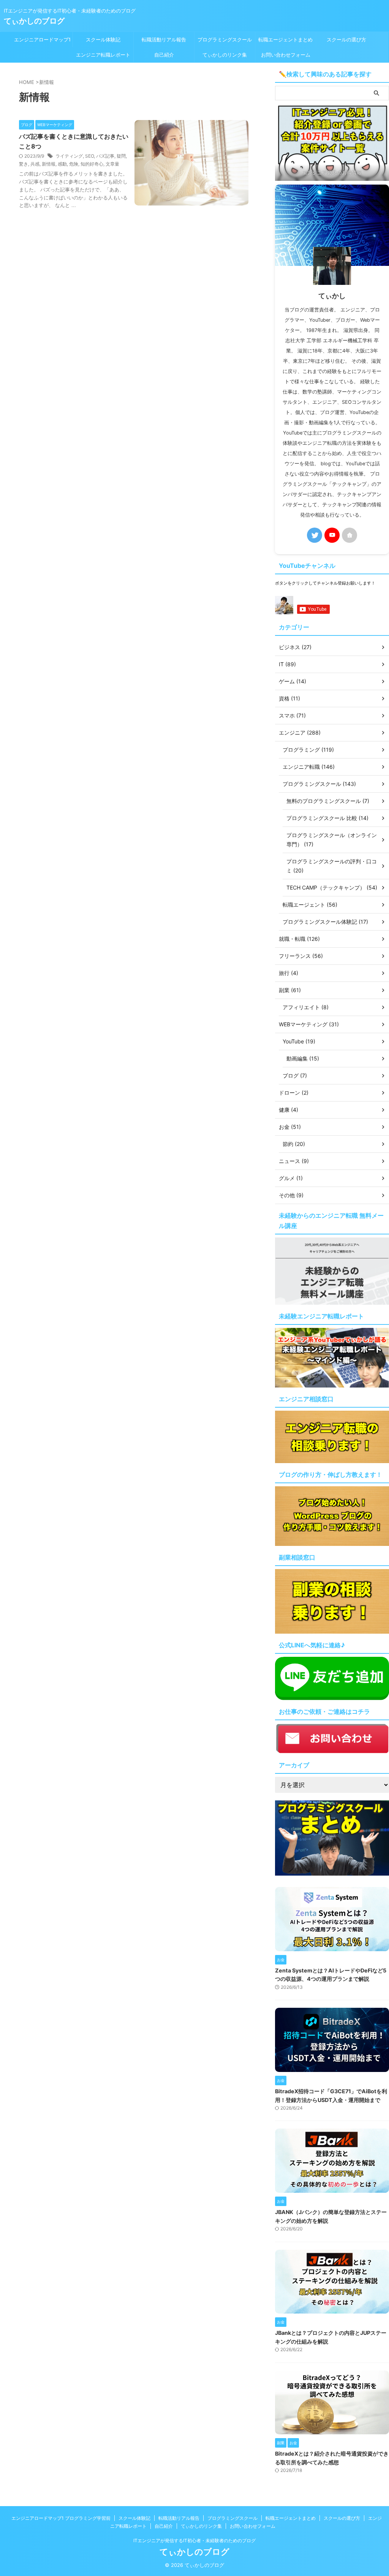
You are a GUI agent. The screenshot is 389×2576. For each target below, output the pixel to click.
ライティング (69, 156)
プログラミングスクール (225, 40)
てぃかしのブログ (34, 21)
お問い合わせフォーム (286, 55)
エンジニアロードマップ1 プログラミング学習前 (42, 42)
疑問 (121, 156)
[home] (349, 535)
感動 (62, 164)
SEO (89, 156)
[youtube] (332, 535)
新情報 (49, 164)
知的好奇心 (92, 164)
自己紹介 (164, 55)
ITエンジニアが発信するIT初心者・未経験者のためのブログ (194, 2540)
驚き (24, 164)
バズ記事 (105, 156)
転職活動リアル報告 (164, 40)
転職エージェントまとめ (285, 40)
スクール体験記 (103, 40)
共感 (35, 164)
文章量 (112, 164)
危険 (74, 164)
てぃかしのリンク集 (225, 55)
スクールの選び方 (346, 40)
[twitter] (315, 535)
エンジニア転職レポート (103, 55)
